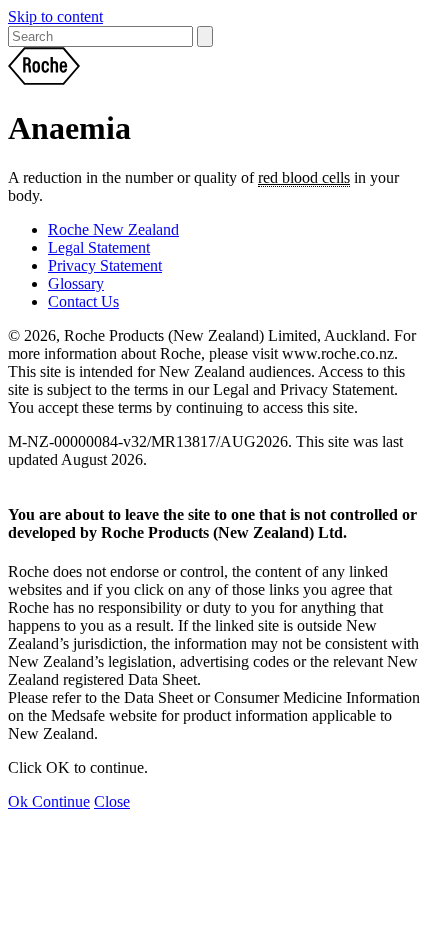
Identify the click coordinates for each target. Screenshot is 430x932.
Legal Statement (99, 247)
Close (112, 801)
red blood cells (304, 177)
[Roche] (215, 68)
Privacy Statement (105, 265)
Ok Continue (49, 801)
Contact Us (83, 301)
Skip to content (55, 16)
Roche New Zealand (113, 229)
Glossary (76, 283)
